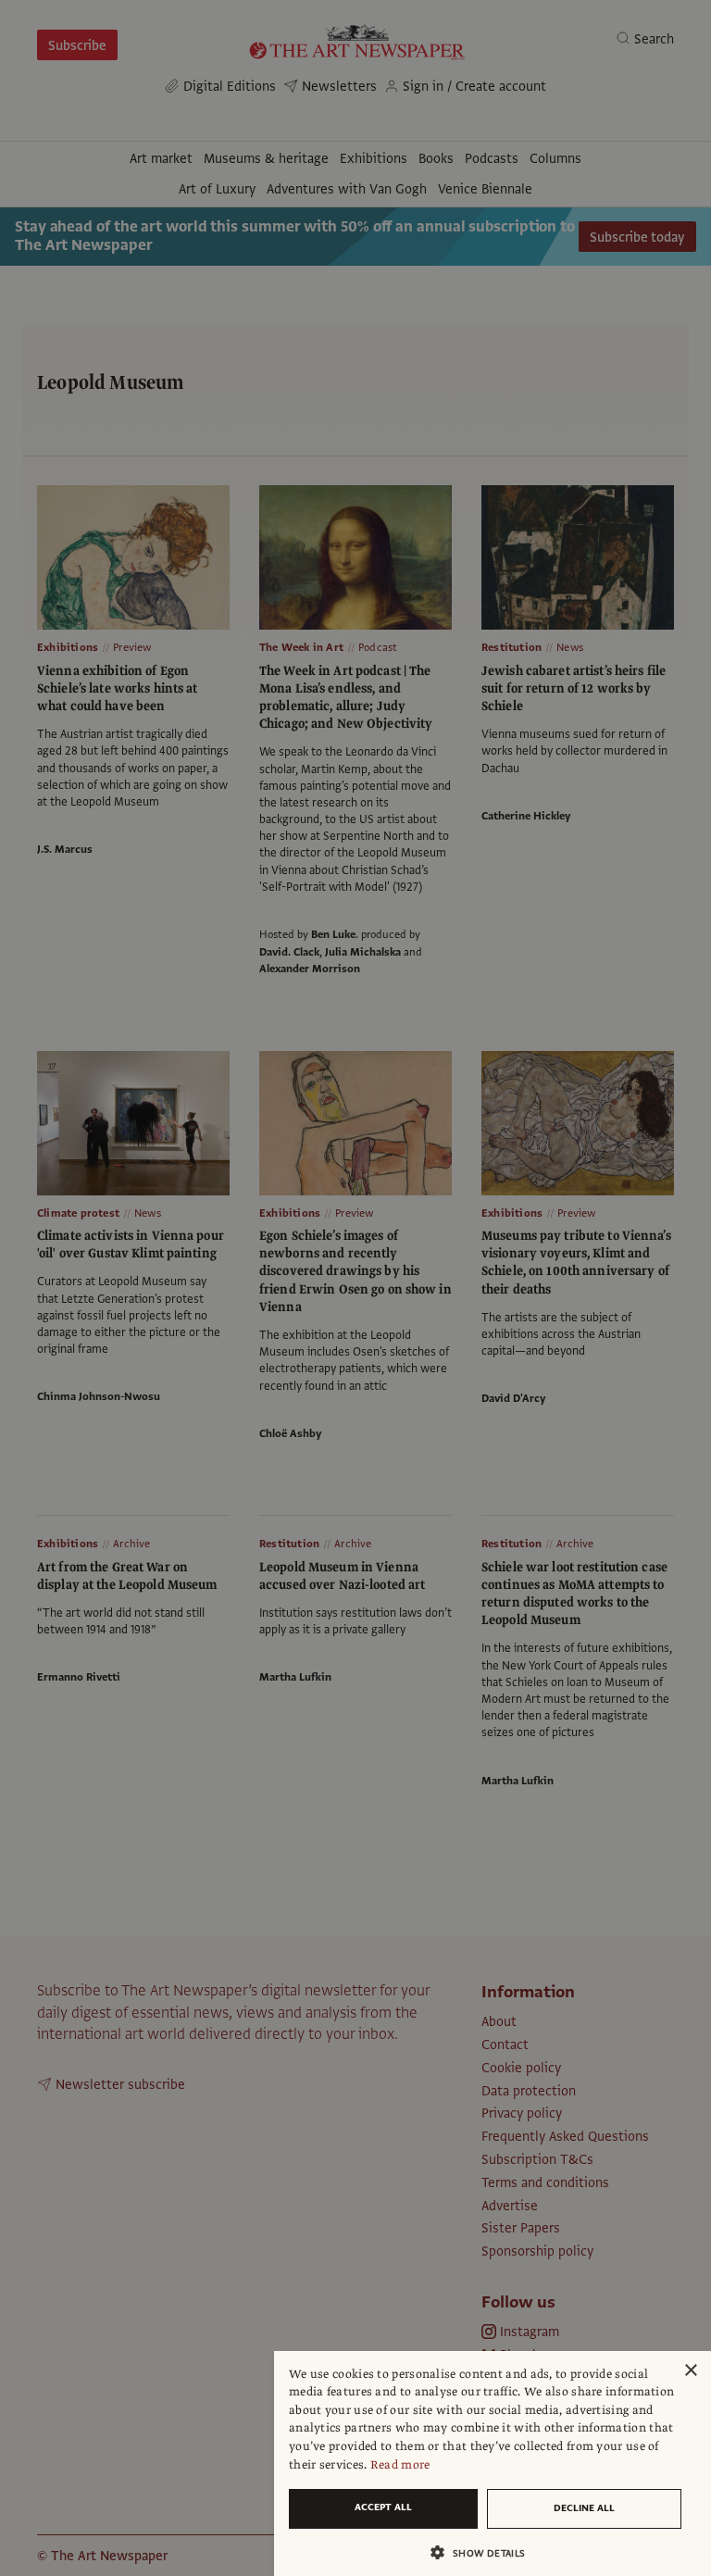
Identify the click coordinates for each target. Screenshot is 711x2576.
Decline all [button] (584, 2508)
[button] (485, 2552)
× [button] (690, 2371)
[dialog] (493, 2463)
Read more (400, 2465)
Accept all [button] (383, 2507)
